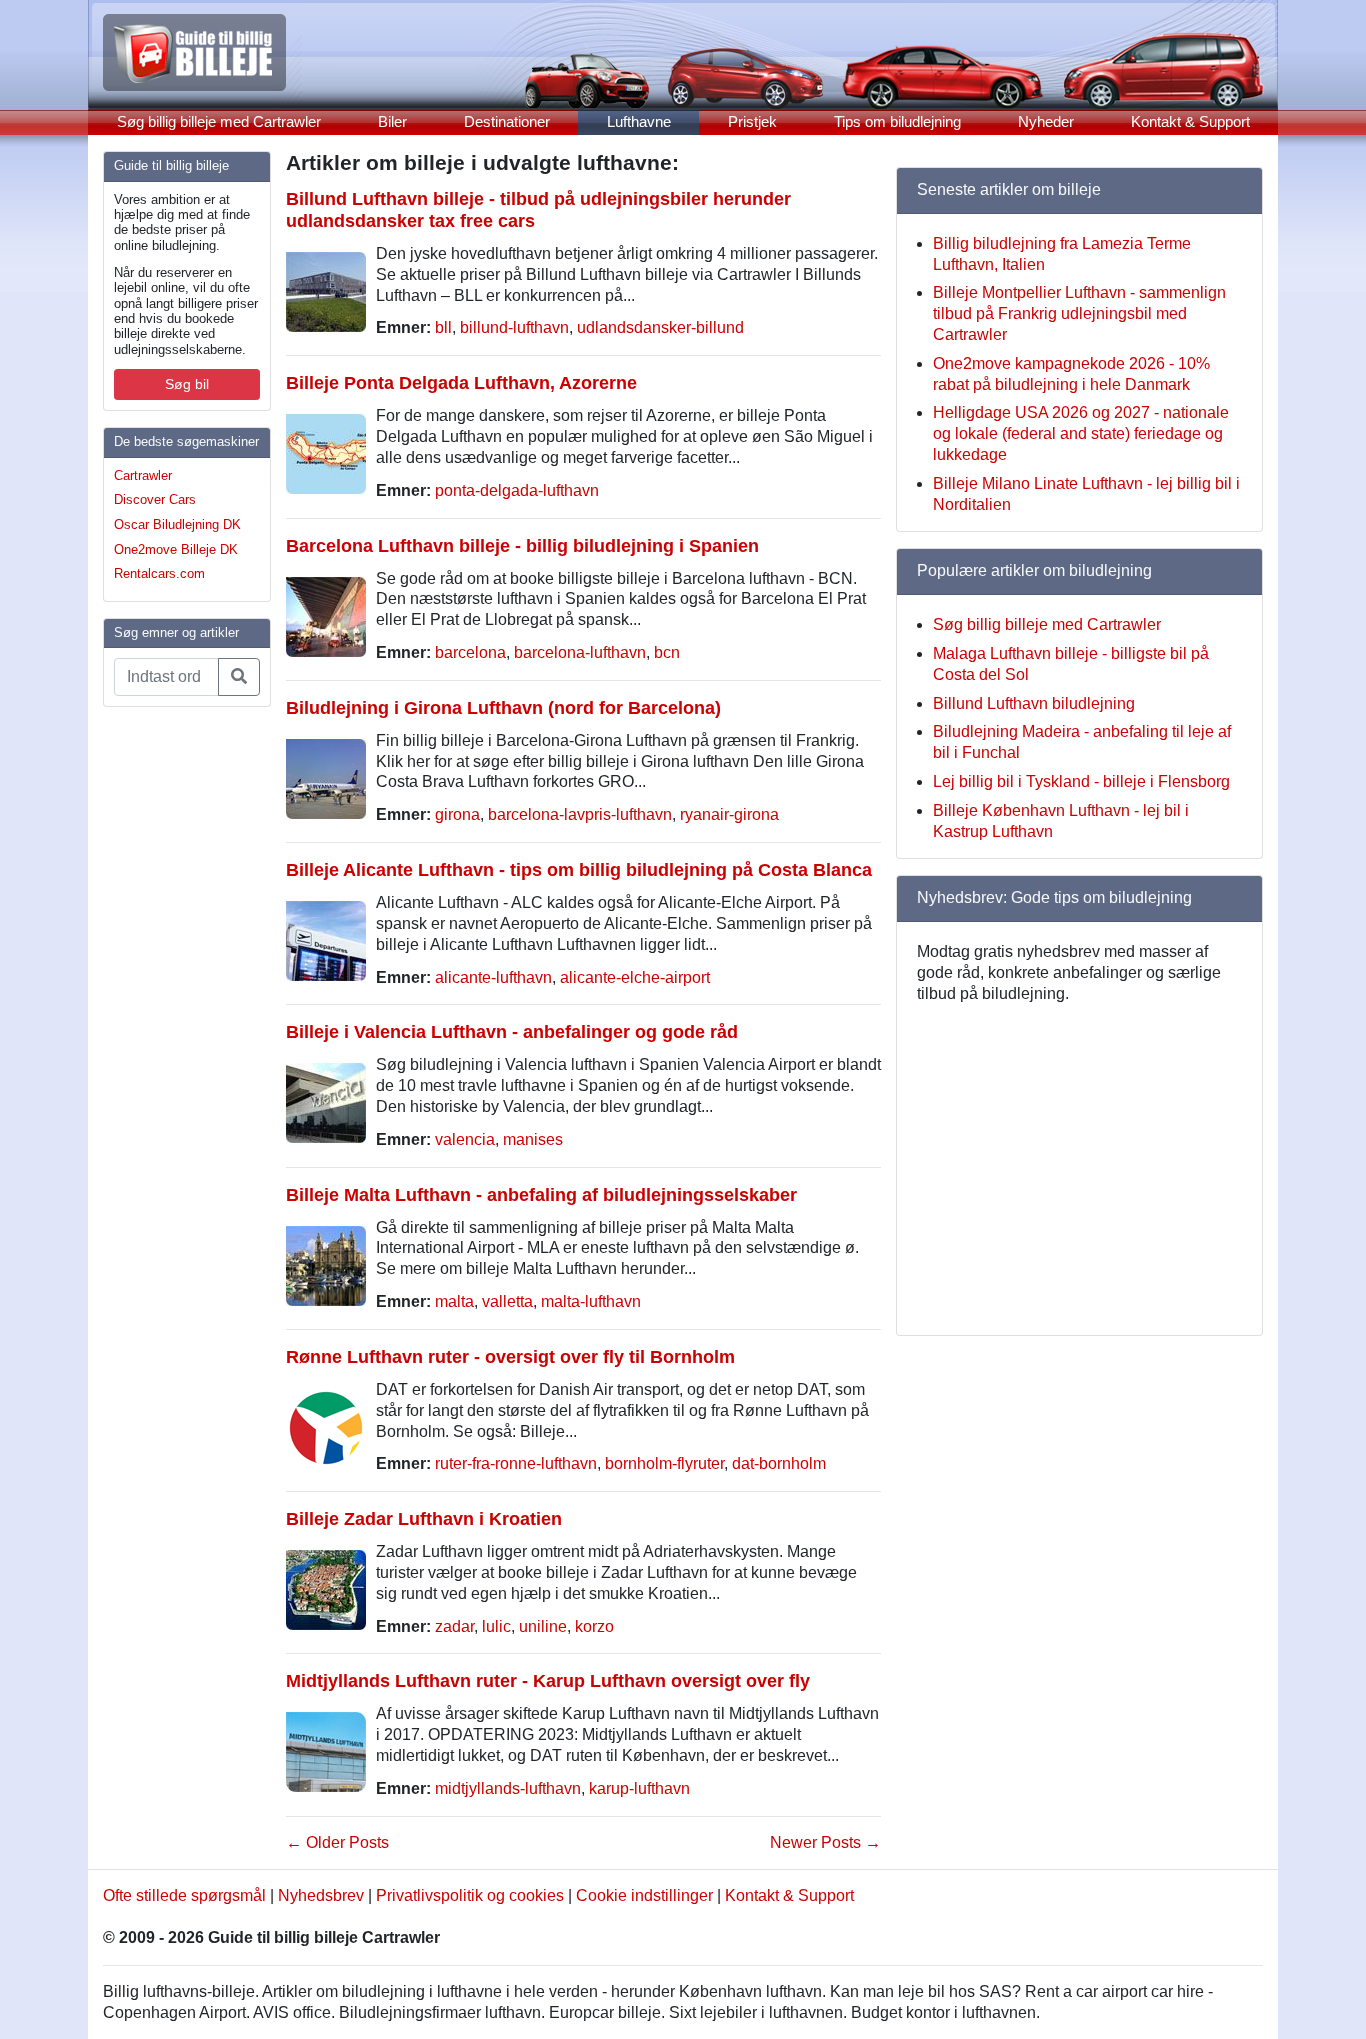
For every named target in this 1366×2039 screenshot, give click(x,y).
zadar (454, 1626)
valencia (465, 1139)
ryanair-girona (729, 814)
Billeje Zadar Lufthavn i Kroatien (424, 1518)
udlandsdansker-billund (660, 327)
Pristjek (752, 121)
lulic (496, 1626)
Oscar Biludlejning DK (177, 524)
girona (457, 814)
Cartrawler (143, 475)
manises (533, 1139)
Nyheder (1046, 121)
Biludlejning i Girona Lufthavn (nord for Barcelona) (503, 707)
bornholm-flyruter (664, 1463)
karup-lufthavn (639, 1788)
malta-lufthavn (591, 1301)
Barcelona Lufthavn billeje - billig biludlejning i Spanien (522, 545)
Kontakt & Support (1190, 121)
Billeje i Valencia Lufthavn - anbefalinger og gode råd (512, 1031)
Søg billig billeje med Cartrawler (219, 121)
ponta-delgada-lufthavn (517, 490)
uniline (543, 1626)
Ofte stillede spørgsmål (184, 1895)
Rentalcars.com (159, 573)
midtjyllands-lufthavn (508, 1788)
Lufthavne (639, 121)
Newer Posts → (825, 1842)
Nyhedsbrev (321, 1895)
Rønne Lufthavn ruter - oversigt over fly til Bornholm (510, 1356)
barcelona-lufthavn (580, 652)
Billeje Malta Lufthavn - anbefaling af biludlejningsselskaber (541, 1194)
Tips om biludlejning (897, 121)
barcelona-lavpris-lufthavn (580, 814)
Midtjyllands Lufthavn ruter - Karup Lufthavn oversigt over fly (548, 1680)
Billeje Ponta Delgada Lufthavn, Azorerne (461, 382)
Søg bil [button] (187, 384)
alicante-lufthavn (493, 977)
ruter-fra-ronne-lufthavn (516, 1463)
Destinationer (507, 121)
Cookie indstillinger (644, 1895)
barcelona (470, 652)
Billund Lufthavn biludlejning (1034, 703)
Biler (392, 121)
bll (443, 327)
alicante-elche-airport (635, 977)
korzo (594, 1626)
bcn (667, 652)
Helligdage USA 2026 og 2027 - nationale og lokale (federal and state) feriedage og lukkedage (1081, 433)
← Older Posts (337, 1842)
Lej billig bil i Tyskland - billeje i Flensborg (1081, 781)
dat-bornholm (779, 1463)
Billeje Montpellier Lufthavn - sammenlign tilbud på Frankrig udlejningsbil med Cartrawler (1079, 313)
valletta (507, 1301)
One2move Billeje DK (176, 549)
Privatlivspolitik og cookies (470, 1895)
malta (454, 1301)
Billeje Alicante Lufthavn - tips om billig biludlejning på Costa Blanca (579, 869)
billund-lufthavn (514, 327)
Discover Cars (155, 499)
